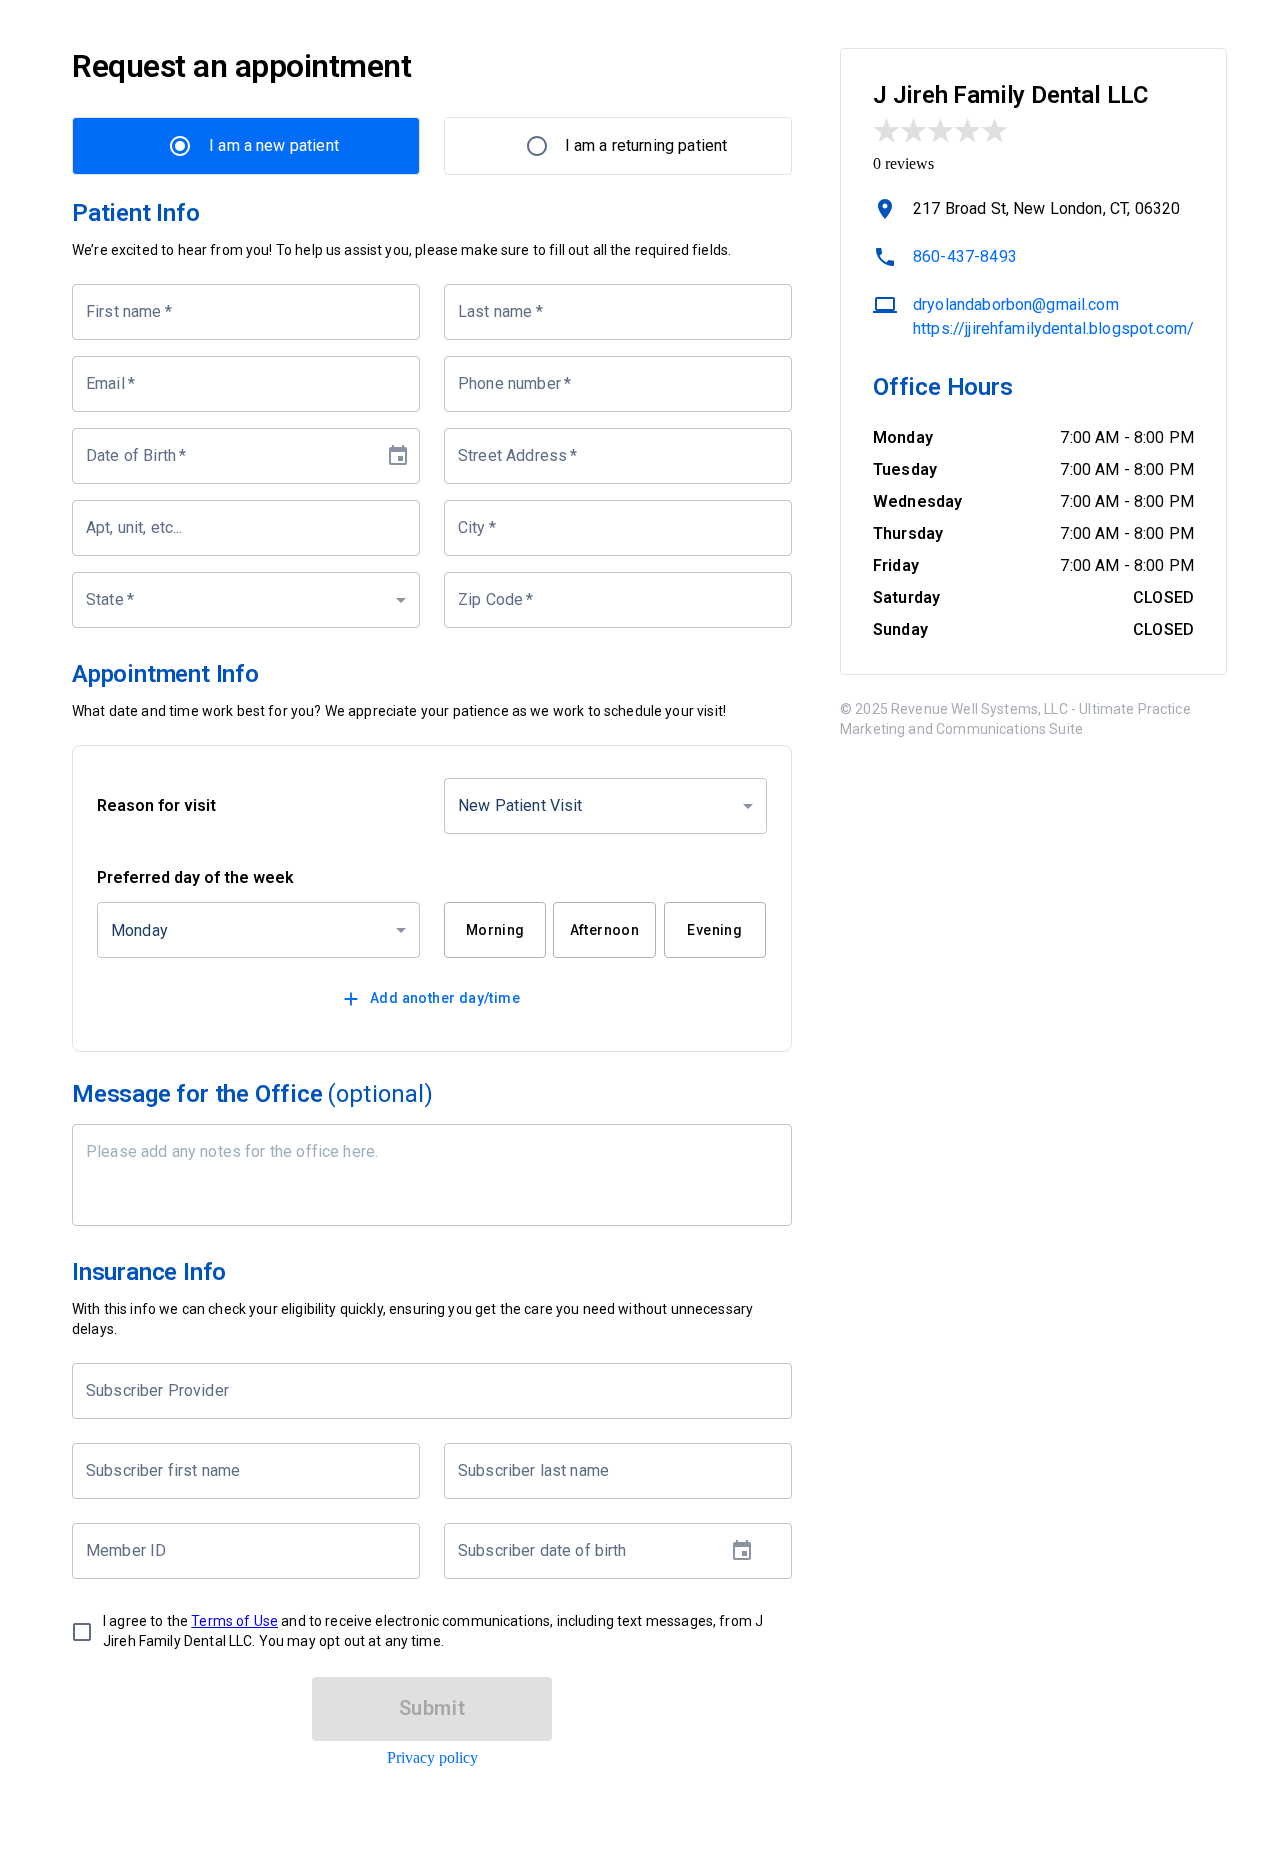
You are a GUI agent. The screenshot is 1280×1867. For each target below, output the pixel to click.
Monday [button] (139, 930)
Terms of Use (234, 1621)
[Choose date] (398, 456)
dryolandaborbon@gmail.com (1016, 304)
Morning (495, 930)
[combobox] (417, 1391)
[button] (246, 600)
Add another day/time (445, 998)
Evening (714, 930)
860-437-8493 (965, 256)
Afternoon (605, 930)
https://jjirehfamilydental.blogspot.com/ (1053, 328)
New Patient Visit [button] (520, 805)
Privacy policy (432, 1757)
